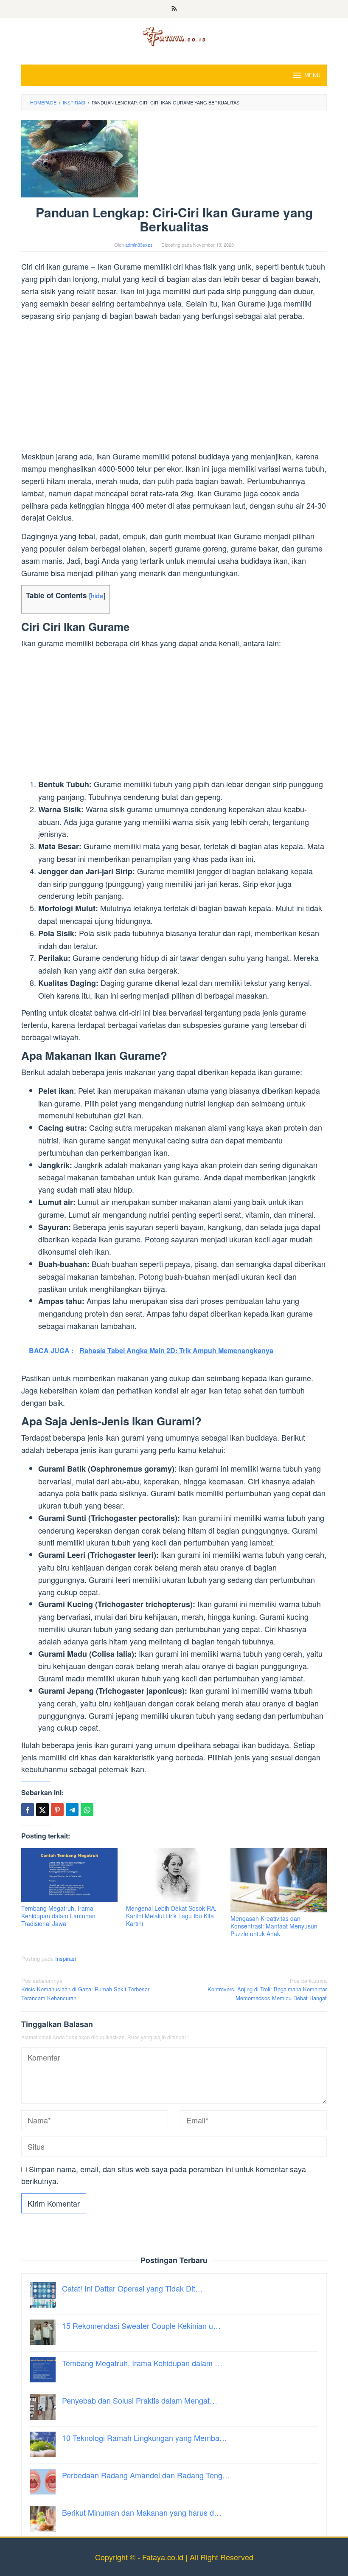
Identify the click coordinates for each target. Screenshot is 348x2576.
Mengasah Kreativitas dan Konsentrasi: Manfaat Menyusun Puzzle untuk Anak (274, 1926)
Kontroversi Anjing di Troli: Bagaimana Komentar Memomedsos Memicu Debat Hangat (267, 1989)
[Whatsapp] (87, 1810)
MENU (312, 75)
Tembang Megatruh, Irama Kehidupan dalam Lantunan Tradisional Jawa (58, 1916)
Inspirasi (66, 1958)
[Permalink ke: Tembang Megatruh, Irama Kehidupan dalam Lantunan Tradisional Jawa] (69, 1875)
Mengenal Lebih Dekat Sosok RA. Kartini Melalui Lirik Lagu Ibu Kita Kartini (171, 1916)
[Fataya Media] (174, 36)
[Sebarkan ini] (28, 1810)
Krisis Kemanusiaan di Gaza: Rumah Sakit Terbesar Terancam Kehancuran (85, 1989)
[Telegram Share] (72, 1810)
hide (97, 595)
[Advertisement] (174, 387)
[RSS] (174, 9)
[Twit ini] (42, 1810)
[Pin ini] (57, 1810)
